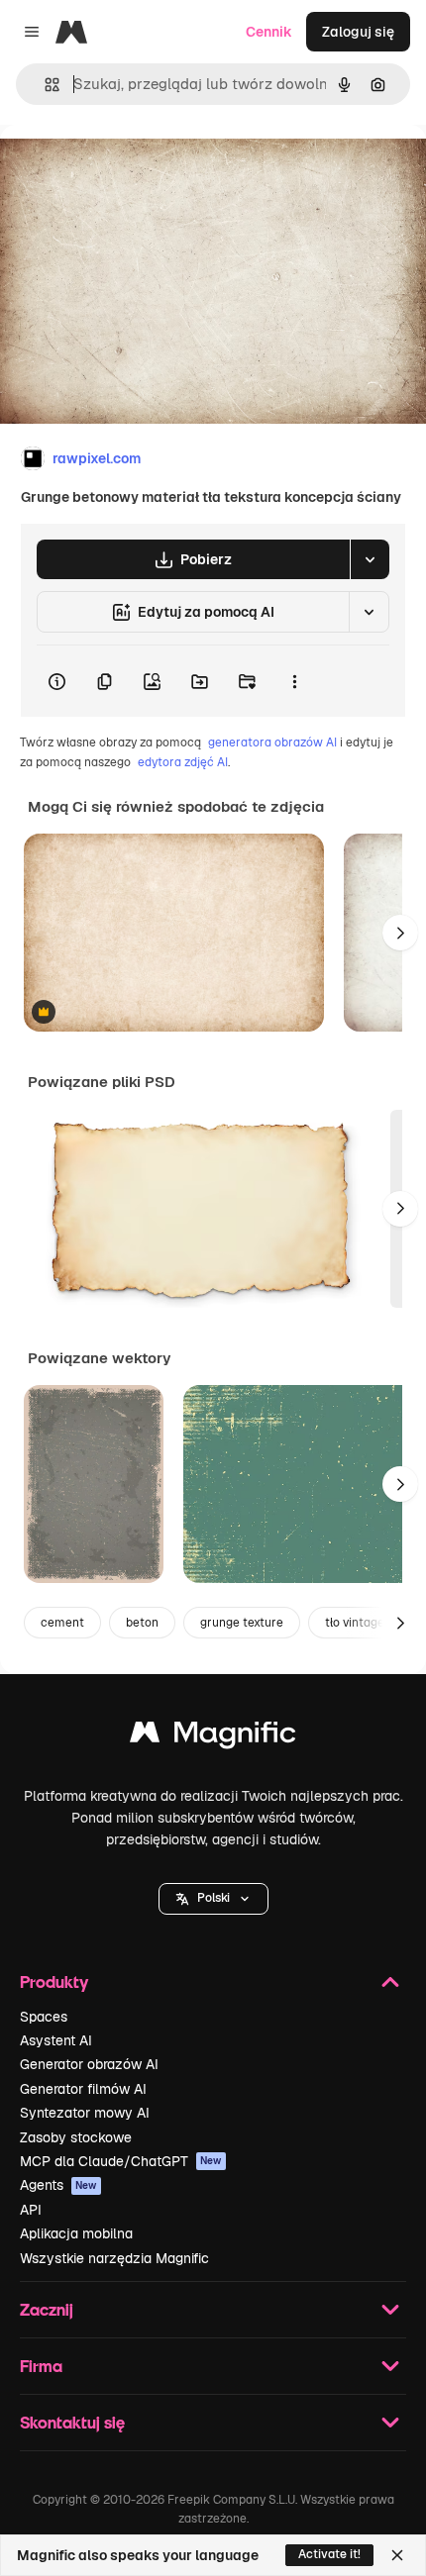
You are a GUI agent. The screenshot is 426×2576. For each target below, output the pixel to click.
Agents (58, 2185)
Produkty (54, 1982)
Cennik (269, 32)
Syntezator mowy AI (85, 2113)
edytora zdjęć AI (183, 762)
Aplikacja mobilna (76, 2233)
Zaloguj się (358, 32)
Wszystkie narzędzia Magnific (114, 2258)
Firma (41, 2366)
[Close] (397, 2555)
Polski (213, 1898)
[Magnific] (213, 1737)
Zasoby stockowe (76, 2137)
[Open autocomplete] (44, 85)
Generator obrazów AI (89, 2064)
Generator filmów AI (83, 2089)
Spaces (44, 2017)
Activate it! (329, 2554)
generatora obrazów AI (272, 743)
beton (142, 1623)
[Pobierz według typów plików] (370, 559)
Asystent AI (56, 2040)
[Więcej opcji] (294, 681)
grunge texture (242, 1623)
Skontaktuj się (72, 2422)
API (31, 2210)
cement (62, 1623)
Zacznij (47, 2309)
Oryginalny (137, 170)
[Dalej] (400, 933)
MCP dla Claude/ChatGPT (121, 2161)
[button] (213, 1899)
